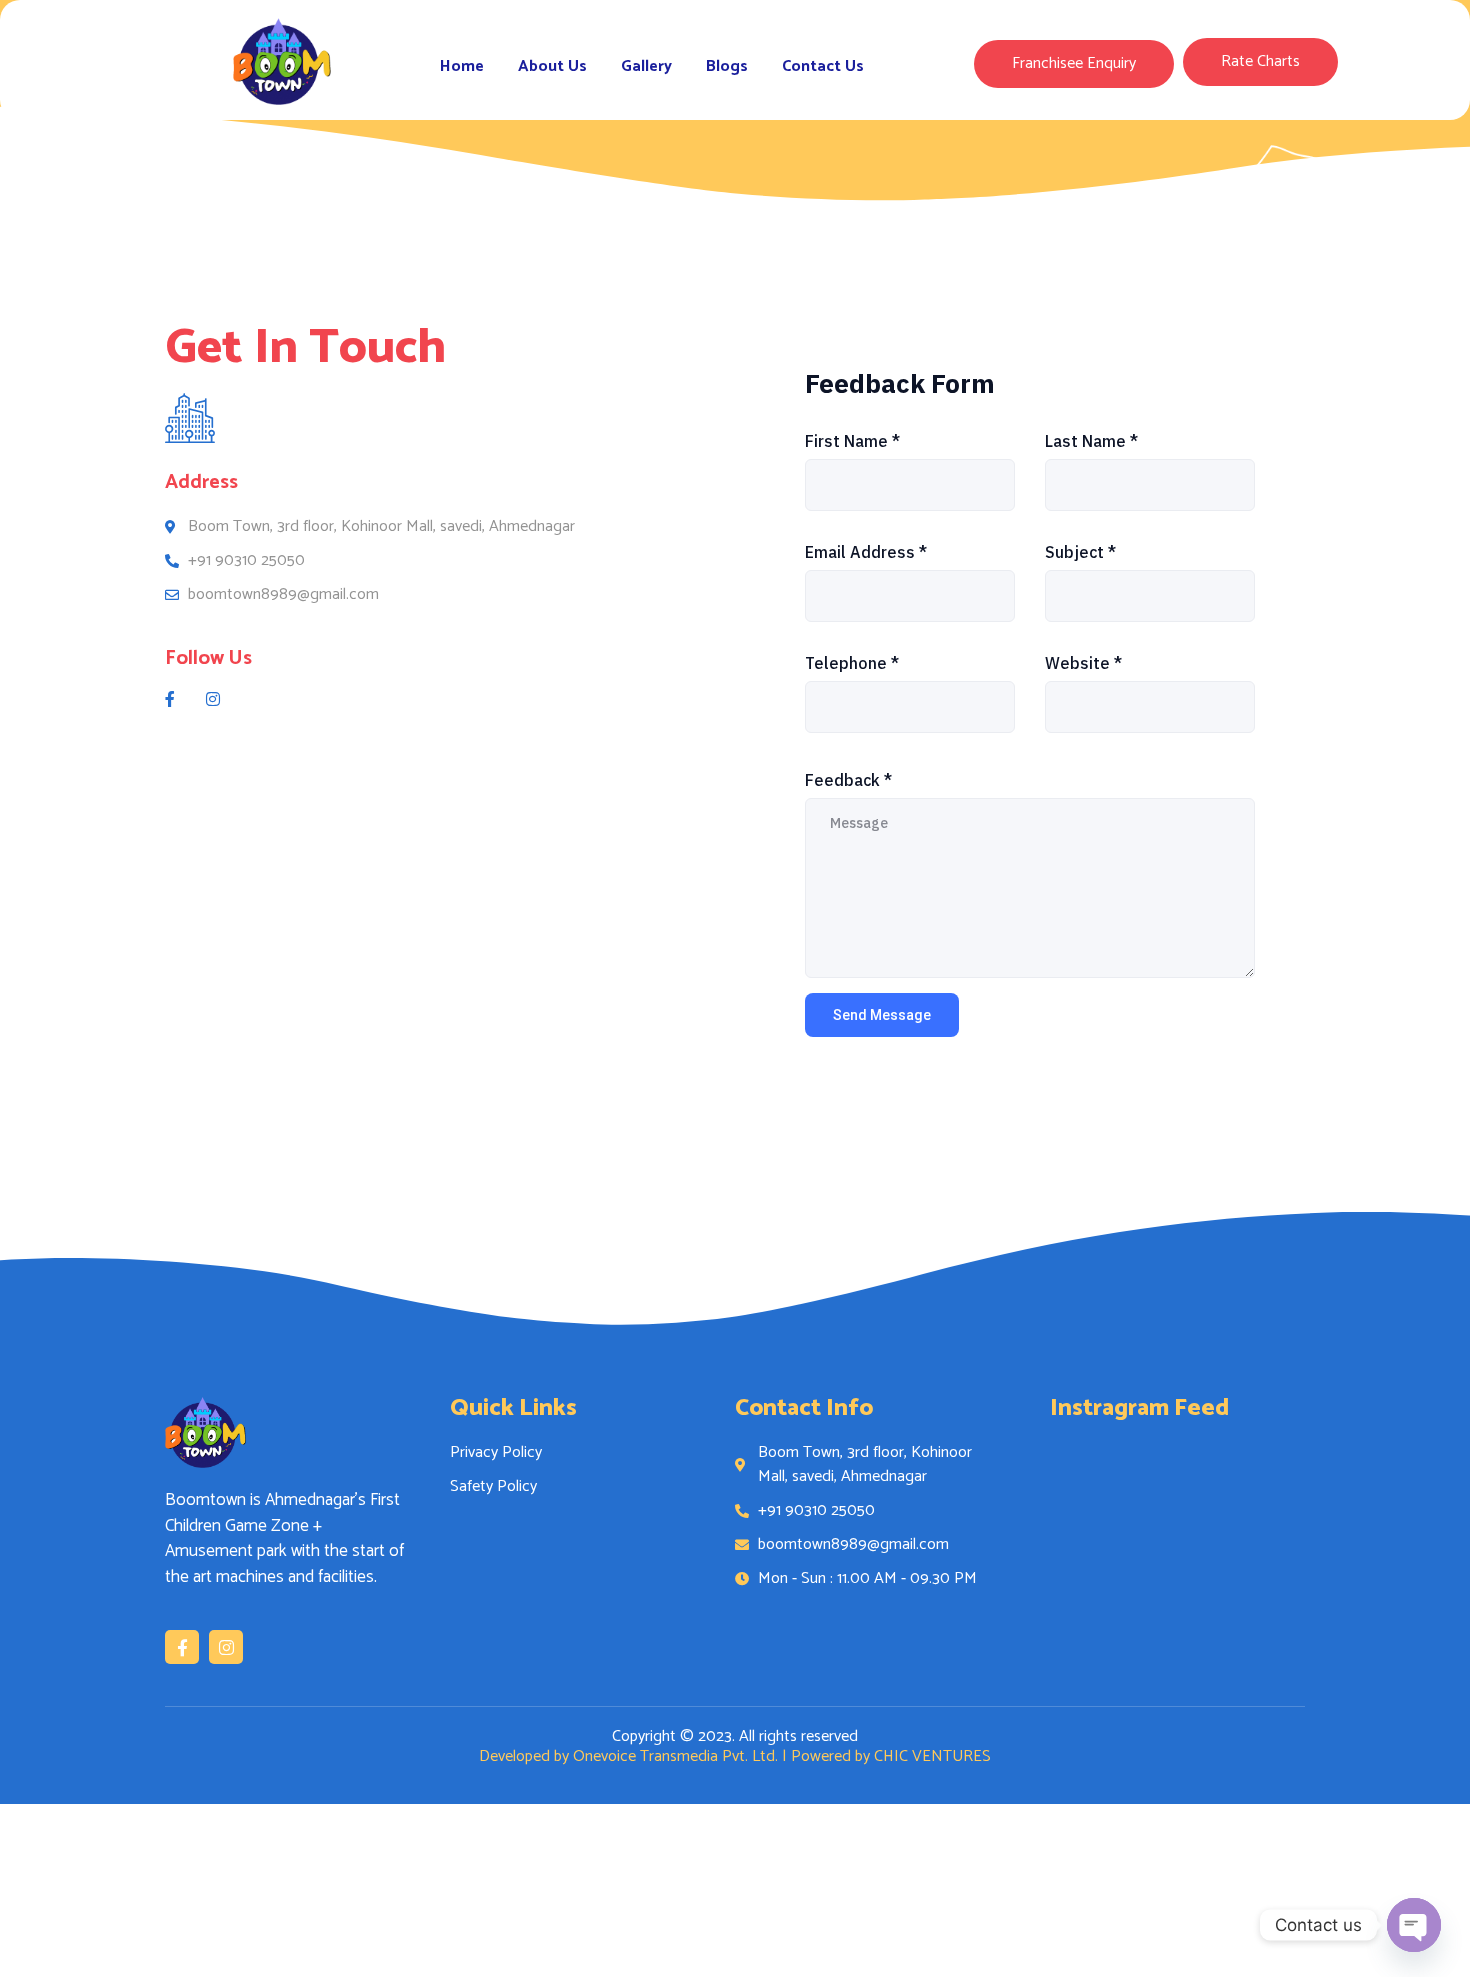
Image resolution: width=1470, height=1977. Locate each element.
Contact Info (804, 1408)
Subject (1080, 552)
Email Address (866, 552)
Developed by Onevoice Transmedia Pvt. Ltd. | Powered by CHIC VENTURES (735, 1756)
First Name (852, 441)
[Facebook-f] (182, 1647)
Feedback (848, 780)
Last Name (1091, 441)
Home (462, 66)
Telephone (852, 663)
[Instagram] (226, 1647)
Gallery (646, 66)
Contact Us (823, 66)
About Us (552, 66)
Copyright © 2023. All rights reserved (735, 1736)
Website (1083, 663)
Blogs (727, 66)
